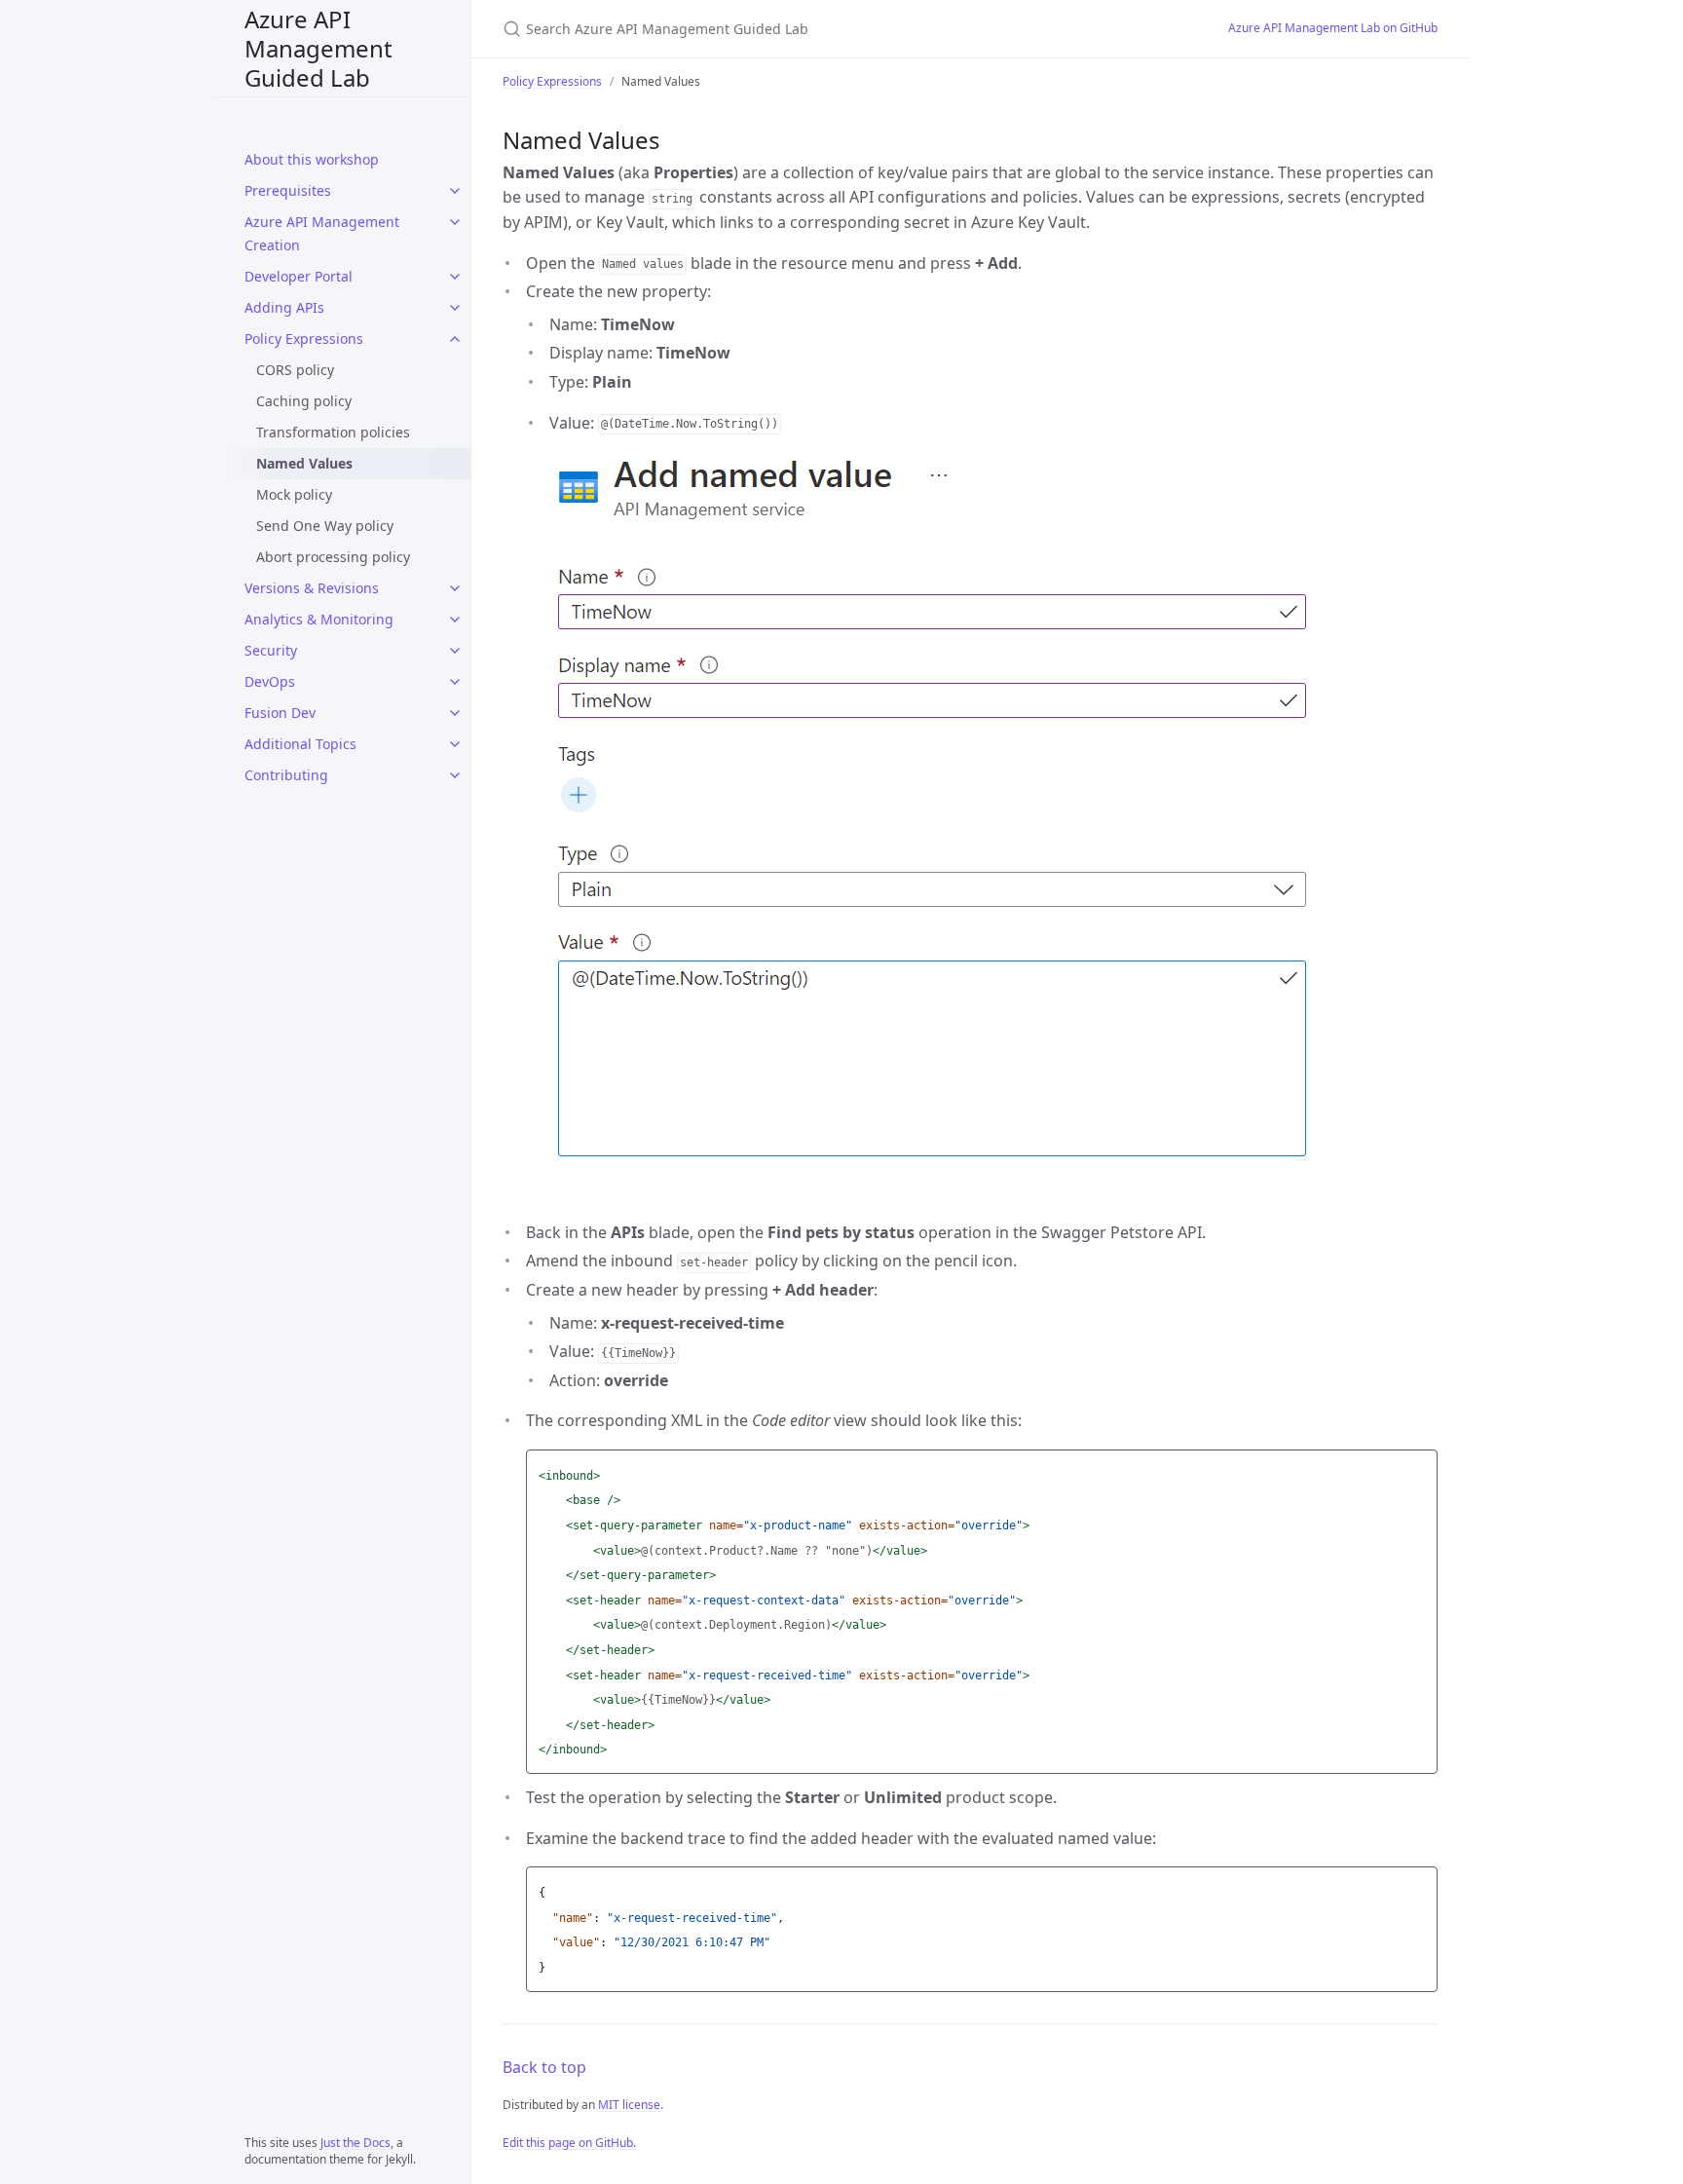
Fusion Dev (280, 713)
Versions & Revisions (312, 588)
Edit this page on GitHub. (569, 2143)
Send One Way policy (325, 526)
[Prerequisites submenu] (455, 191)
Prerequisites (288, 190)
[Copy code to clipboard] (1420, 1470)
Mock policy (294, 494)
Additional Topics (300, 744)
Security (271, 650)
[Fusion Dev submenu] (455, 713)
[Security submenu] (455, 651)
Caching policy (304, 401)
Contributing (286, 775)
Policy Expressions (304, 339)
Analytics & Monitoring (319, 619)
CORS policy (295, 370)
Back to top (544, 2067)
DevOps (270, 681)
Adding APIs (284, 307)
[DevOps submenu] (455, 682)
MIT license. (631, 2105)
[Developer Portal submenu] (455, 277)
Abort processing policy (333, 557)
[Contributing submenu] (455, 775)
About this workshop (312, 159)
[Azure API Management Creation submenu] (455, 222)
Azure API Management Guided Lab (318, 48)
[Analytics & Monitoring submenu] (455, 620)
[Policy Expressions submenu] (455, 339)
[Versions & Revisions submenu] (455, 588)
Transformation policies (333, 432)
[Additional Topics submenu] (455, 744)
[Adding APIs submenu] (455, 308)
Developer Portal (299, 276)
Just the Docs (355, 2143)
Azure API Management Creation (322, 233)
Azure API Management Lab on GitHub (1333, 28)
